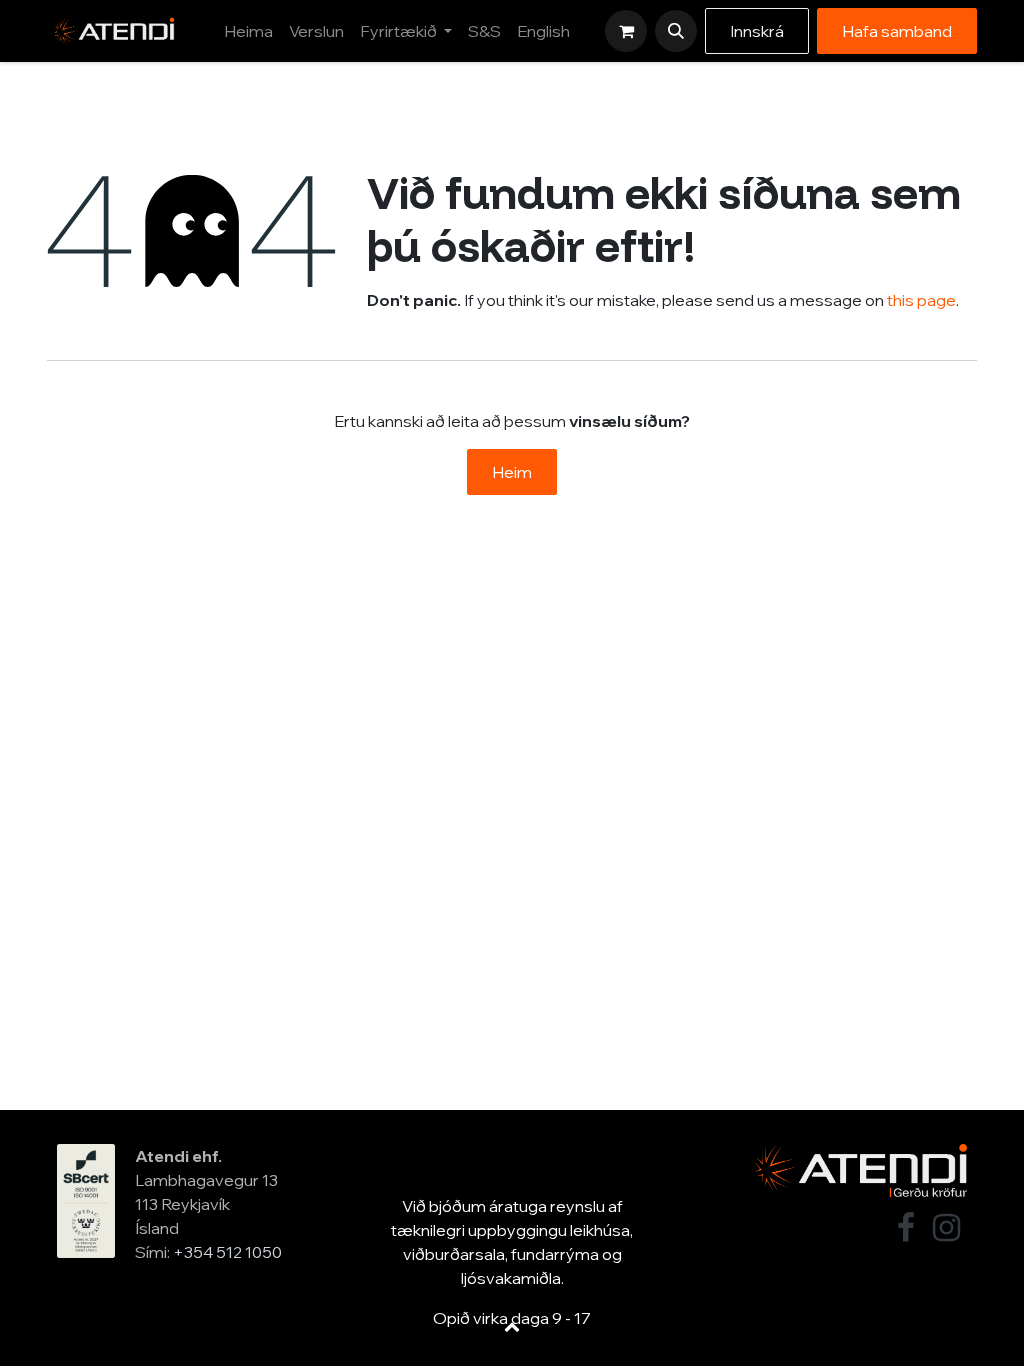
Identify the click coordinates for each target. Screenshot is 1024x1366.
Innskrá (757, 31)
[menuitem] (248, 31)
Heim (512, 472)
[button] (676, 31)
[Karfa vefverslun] (626, 31)
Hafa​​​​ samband (897, 31)
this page (921, 300)
